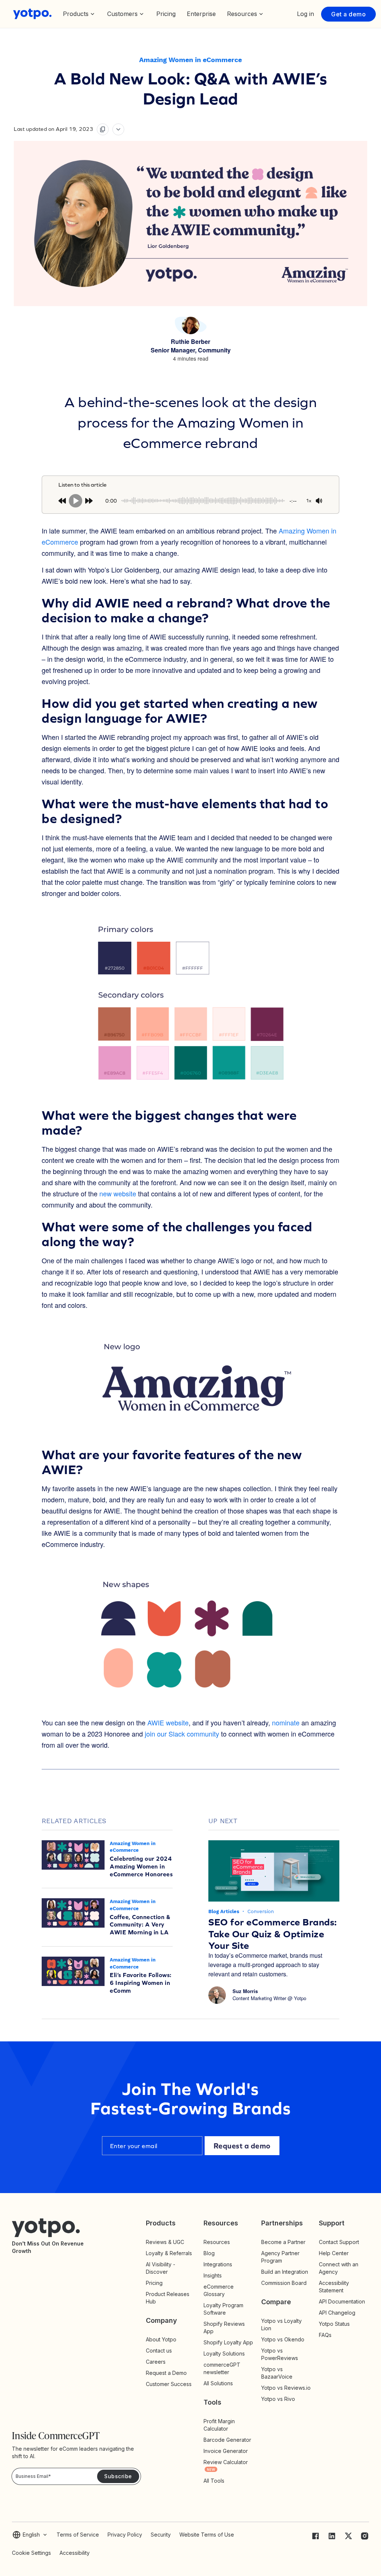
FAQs (325, 2335)
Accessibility (75, 2553)
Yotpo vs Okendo (283, 2339)
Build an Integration (285, 2272)
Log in (305, 14)
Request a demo (242, 2146)
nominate (286, 1722)
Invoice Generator (226, 2451)
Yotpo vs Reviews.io (286, 2388)
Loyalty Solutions (224, 2353)
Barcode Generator (227, 2440)
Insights (219, 2275)
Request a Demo (166, 2373)
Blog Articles (225, 1911)
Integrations (218, 2264)
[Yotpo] (32, 14)
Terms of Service (78, 2535)
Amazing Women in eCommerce (190, 60)
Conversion (261, 1911)
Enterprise (201, 14)
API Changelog (337, 2313)
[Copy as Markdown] (103, 129)
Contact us (159, 2351)
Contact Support (339, 2242)
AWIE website (168, 1722)
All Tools (214, 2481)
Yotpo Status (334, 2324)
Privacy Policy (125, 2535)
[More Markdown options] (118, 129)
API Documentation (342, 2301)
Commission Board (284, 2283)
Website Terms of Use (207, 2535)
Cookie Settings (31, 2553)
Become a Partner (283, 2242)
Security (161, 2535)
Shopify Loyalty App (228, 2342)
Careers (156, 2362)
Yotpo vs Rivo (278, 2399)
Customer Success (169, 2384)
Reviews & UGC (165, 2242)
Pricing (166, 14)
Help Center (334, 2253)
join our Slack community (182, 1734)
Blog (209, 2253)
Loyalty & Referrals (169, 2253)
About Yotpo (161, 2339)
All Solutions (218, 2383)
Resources (217, 2242)
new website (118, 1193)
